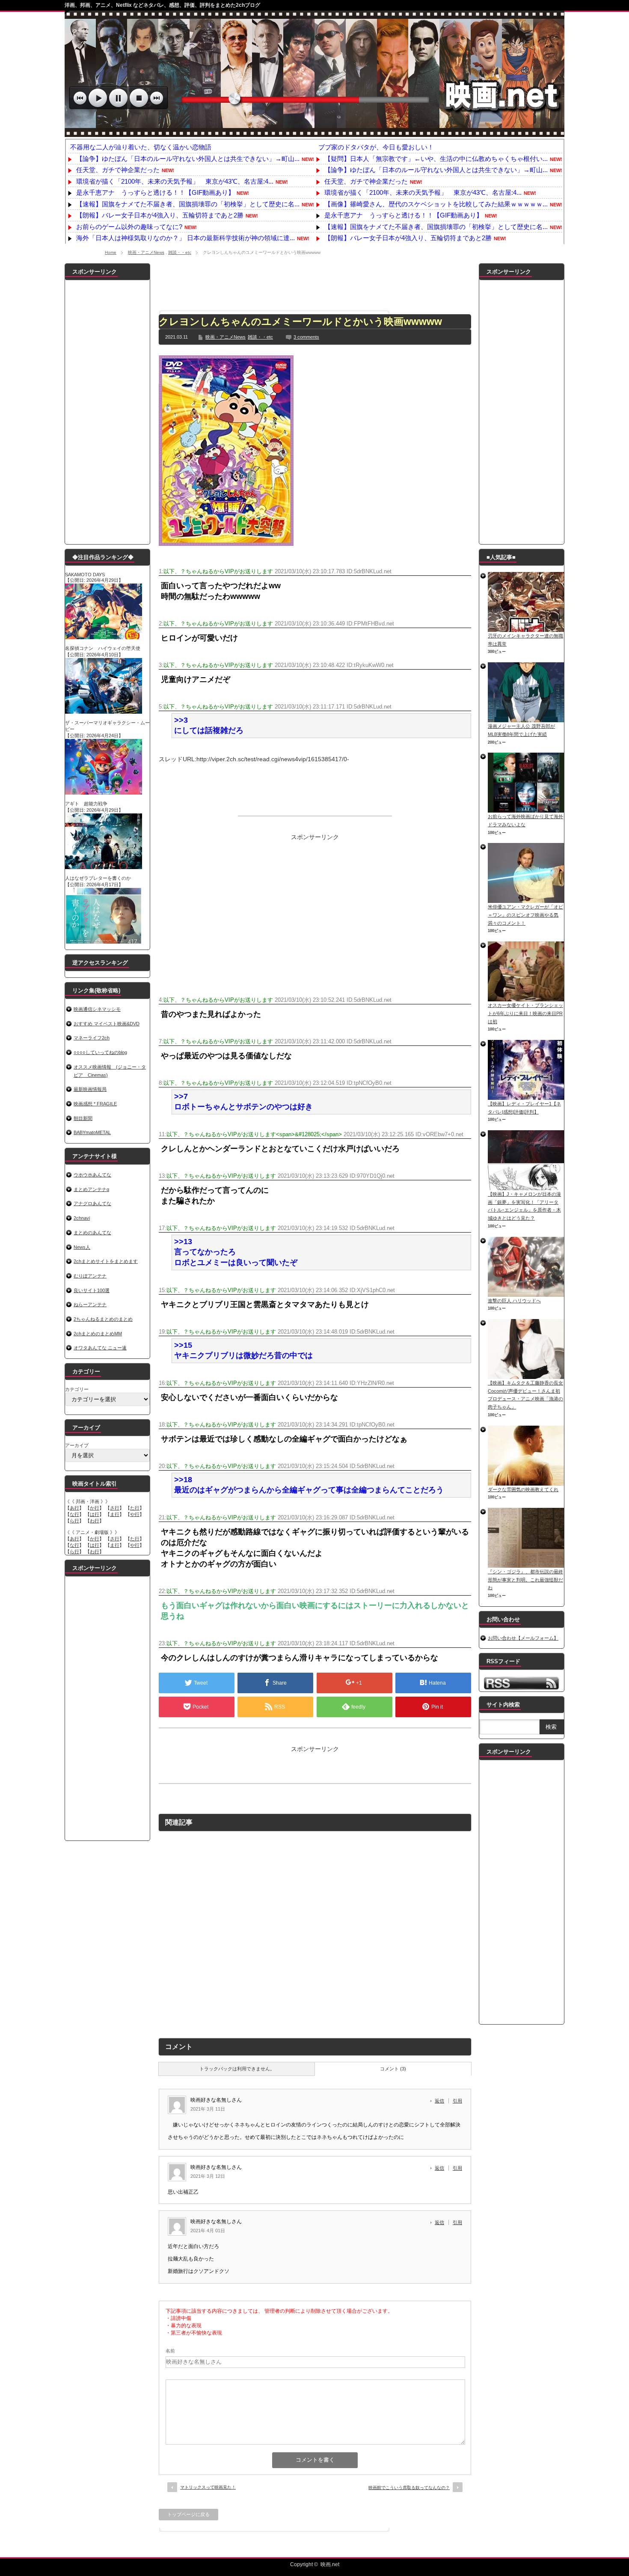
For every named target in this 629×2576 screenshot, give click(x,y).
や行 (135, 1514)
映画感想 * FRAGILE (95, 1104)
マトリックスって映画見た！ (208, 2487)
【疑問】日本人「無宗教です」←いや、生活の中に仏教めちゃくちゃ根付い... (436, 159)
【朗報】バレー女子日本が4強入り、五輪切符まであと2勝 (160, 215)
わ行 (95, 1521)
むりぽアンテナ (90, 1276)
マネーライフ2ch (92, 1038)
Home (111, 252)
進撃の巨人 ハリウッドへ (514, 1301)
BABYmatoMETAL (92, 1132)
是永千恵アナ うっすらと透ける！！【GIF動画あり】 (155, 192)
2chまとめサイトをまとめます (106, 1261)
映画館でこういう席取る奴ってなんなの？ (409, 2488)
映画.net (330, 2564)
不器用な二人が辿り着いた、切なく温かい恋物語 (141, 147)
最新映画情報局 (90, 1089)
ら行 (74, 1521)
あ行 (74, 1508)
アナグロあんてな (92, 1203)
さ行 (115, 1508)
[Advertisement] (315, 283)
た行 (135, 1508)
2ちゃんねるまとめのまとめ (103, 1319)
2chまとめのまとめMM (98, 1334)
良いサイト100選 (92, 1290)
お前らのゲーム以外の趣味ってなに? (129, 227)
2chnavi (82, 1218)
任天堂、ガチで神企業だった (118, 170)
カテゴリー (77, 1389)
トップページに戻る (188, 2514)
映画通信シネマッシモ (97, 1009)
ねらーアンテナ (90, 1304)
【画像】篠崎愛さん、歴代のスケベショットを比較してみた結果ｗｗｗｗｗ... (436, 204)
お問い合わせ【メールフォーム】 (523, 1638)
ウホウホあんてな (92, 1175)
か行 (95, 1508)
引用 (457, 2101)
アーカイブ (77, 1445)
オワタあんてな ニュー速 (100, 1348)
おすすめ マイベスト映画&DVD (107, 1024)
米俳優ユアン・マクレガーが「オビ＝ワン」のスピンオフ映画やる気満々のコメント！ (525, 915)
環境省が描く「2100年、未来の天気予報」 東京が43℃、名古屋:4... (175, 181)
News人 (82, 1247)
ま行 (115, 1514)
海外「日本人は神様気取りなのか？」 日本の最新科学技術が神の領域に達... (185, 238)
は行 (95, 1514)
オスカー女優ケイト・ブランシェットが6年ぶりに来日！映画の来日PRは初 (525, 1013)
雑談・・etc (180, 252)
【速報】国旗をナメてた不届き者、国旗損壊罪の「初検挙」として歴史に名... (188, 204)
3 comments (306, 337)
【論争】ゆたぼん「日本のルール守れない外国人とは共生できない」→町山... (188, 159)
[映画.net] (314, 133)
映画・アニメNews (146, 252)
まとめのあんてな (92, 1233)
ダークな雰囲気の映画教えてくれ (523, 1489)
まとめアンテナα (91, 1189)
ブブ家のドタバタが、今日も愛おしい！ (376, 147)
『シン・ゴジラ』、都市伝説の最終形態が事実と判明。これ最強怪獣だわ (525, 1580)
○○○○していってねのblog (100, 1052)
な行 (74, 1514)
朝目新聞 (83, 1118)
